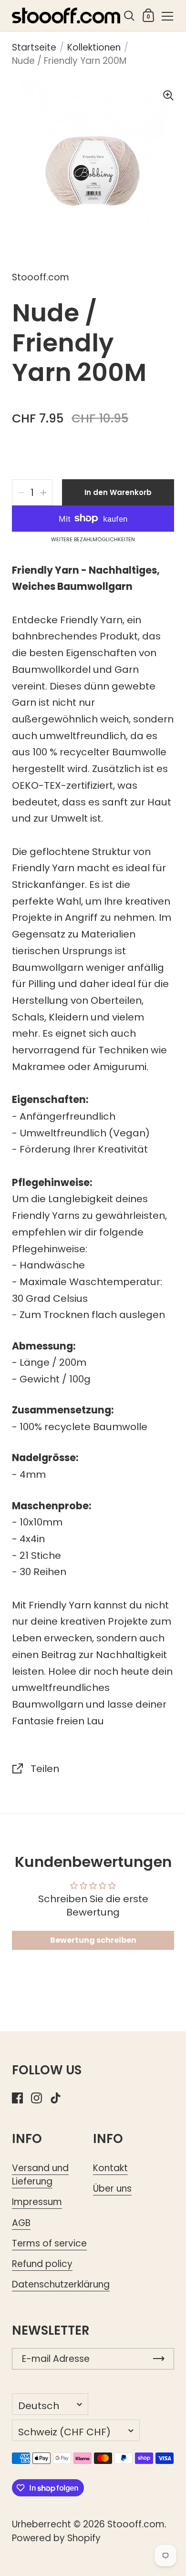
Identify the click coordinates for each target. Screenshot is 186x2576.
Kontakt (110, 2168)
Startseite (34, 47)
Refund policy (42, 2264)
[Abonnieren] (159, 2359)
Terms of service (49, 2243)
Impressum (37, 2202)
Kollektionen (94, 47)
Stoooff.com (136, 2524)
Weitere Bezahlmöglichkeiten (93, 540)
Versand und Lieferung (40, 2175)
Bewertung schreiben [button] (93, 1940)
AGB (21, 2223)
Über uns (112, 2189)
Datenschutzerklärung (61, 2284)
